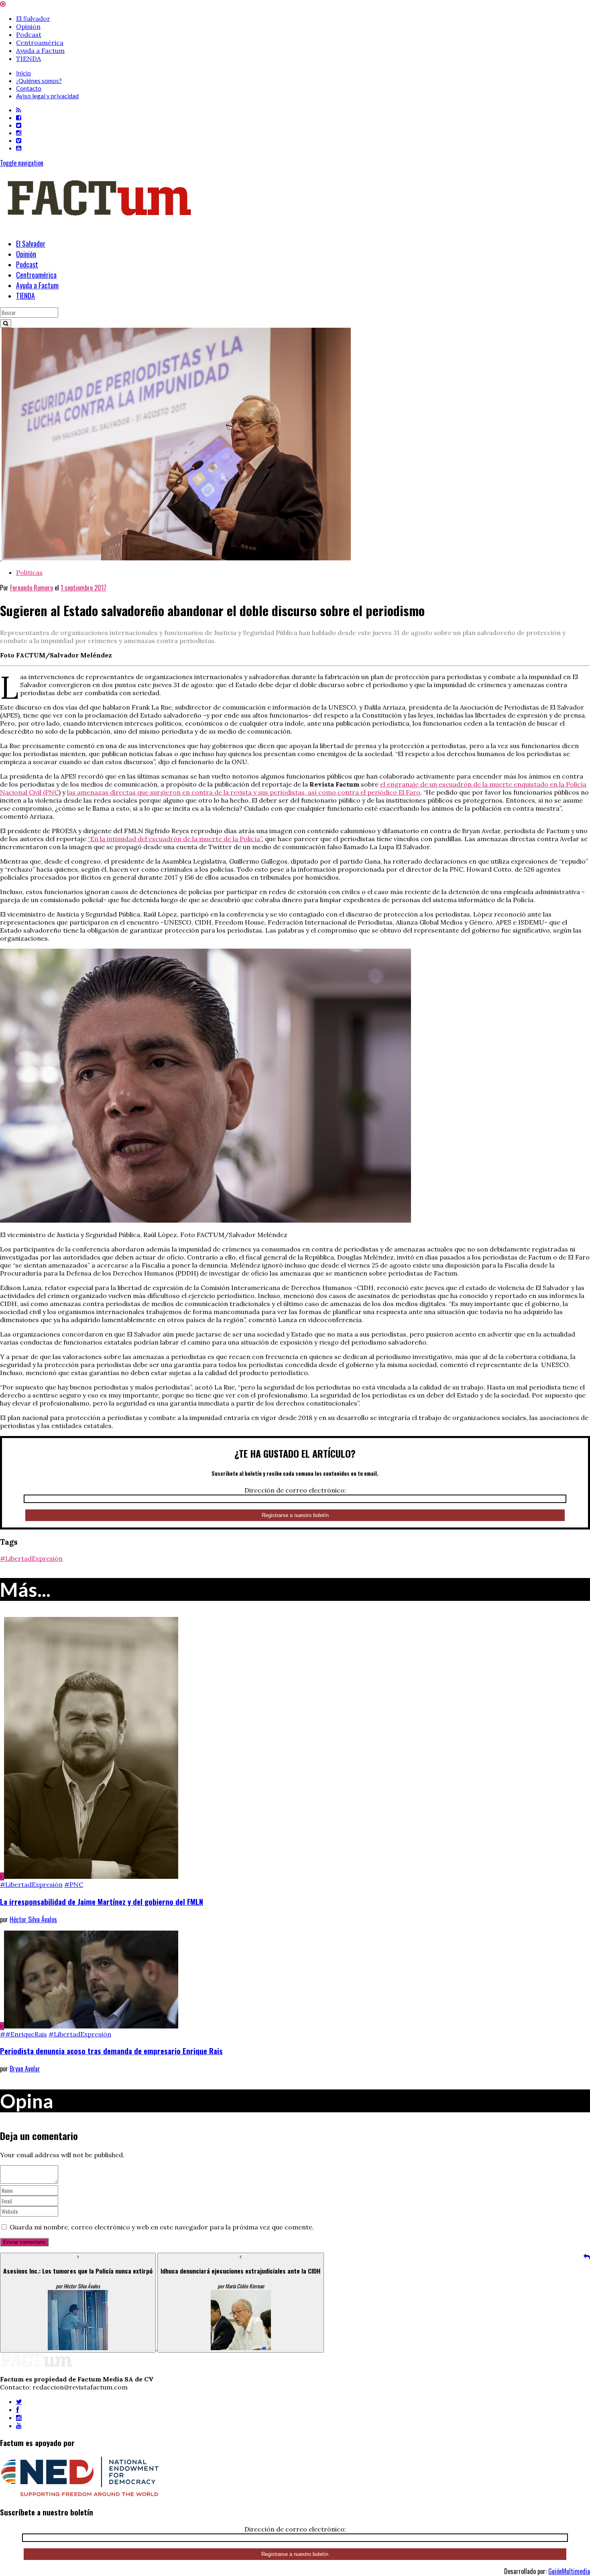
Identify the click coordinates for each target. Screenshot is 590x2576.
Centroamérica (40, 43)
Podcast (29, 34)
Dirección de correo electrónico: (295, 1490)
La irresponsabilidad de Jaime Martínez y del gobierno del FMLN (102, 1902)
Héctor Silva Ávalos (33, 1919)
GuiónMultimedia (569, 2571)
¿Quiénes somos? (39, 81)
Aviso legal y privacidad (47, 96)
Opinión (28, 26)
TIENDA (28, 59)
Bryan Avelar (25, 2069)
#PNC (74, 1884)
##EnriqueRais (23, 2034)
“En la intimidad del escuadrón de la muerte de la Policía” (175, 839)
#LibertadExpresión (31, 1558)
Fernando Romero (32, 588)
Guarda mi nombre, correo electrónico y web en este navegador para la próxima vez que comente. (162, 2227)
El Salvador (33, 18)
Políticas (29, 572)
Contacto (29, 88)
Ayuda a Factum (40, 51)
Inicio (23, 73)
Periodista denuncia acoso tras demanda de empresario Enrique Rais (111, 2051)
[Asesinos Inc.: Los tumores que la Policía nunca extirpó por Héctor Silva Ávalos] (79, 2348)
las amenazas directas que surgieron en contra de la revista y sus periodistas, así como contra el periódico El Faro (244, 792)
